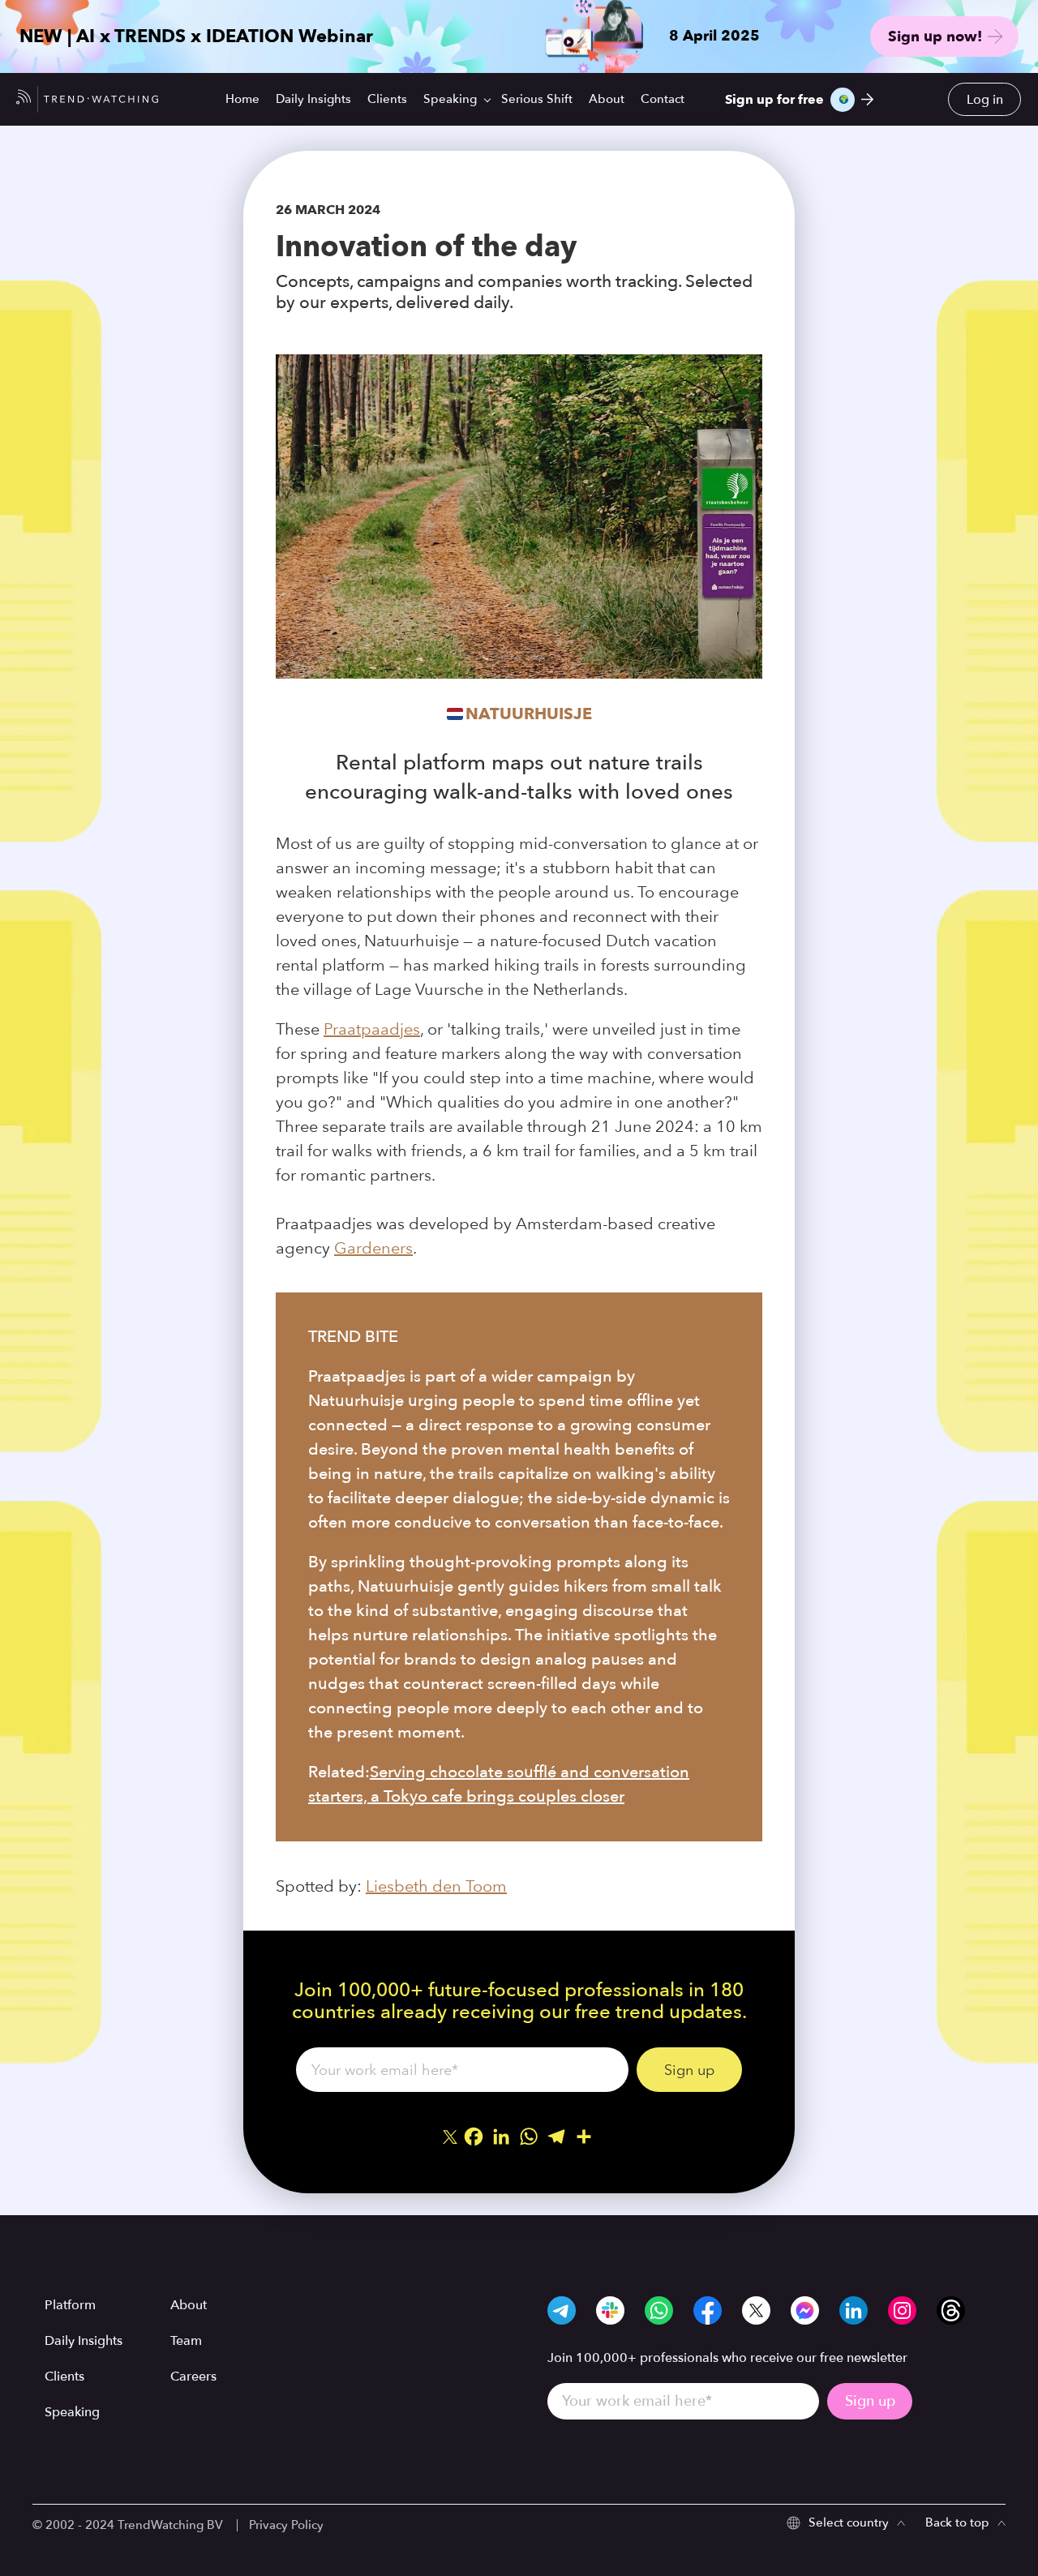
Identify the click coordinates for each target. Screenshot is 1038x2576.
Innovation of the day (426, 246)
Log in (985, 100)
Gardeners (373, 1248)
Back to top (957, 2522)
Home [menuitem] (242, 99)
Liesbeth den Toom (436, 1886)
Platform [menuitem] (70, 2305)
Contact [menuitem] (663, 99)
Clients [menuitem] (387, 99)
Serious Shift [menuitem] (537, 99)
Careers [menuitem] (193, 2377)
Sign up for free (774, 100)
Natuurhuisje (529, 714)
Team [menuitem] (186, 2341)
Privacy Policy (286, 2525)
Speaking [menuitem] (450, 99)
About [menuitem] (607, 99)
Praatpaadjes (372, 1029)
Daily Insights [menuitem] (313, 99)
